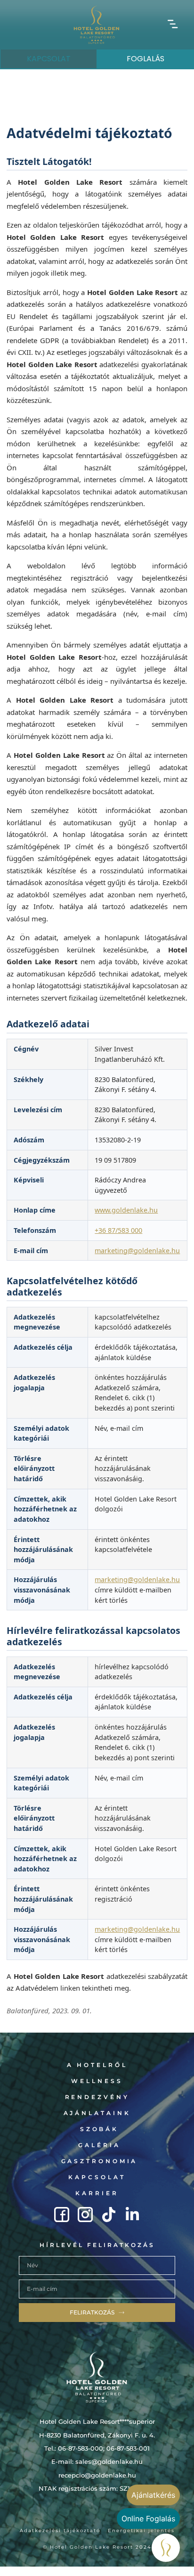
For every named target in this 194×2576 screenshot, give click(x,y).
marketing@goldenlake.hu (137, 1251)
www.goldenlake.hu (126, 1210)
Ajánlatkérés (153, 2495)
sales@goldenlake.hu (109, 2461)
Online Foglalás (148, 2519)
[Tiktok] (109, 2215)
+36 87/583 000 (118, 1230)
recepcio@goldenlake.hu (97, 2475)
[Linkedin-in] (132, 2215)
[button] (173, 25)
